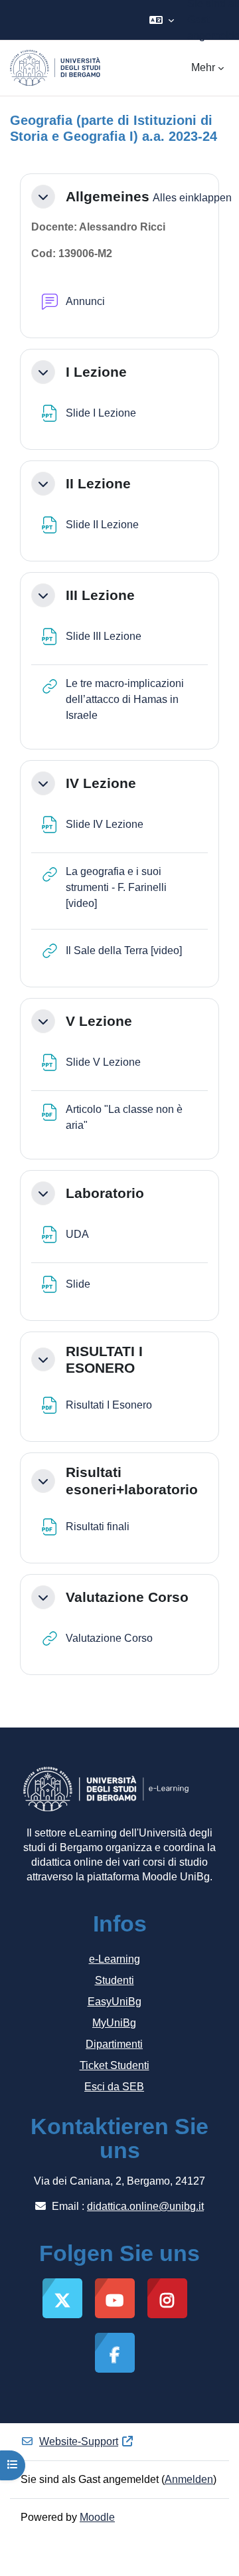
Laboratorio (105, 1193)
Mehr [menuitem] (203, 67)
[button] (162, 20)
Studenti (115, 1980)
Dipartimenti (114, 2044)
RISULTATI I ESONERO (104, 1359)
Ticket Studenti (115, 2065)
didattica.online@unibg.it (145, 2206)
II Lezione (98, 483)
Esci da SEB (114, 2087)
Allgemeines (108, 196)
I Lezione (96, 372)
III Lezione (100, 595)
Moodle (97, 2517)
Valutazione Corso (127, 1597)
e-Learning (115, 1959)
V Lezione (99, 1021)
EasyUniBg (115, 2002)
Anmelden (189, 2479)
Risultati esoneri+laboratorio (132, 1480)
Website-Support (79, 2441)
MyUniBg (114, 2023)
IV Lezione (101, 783)
